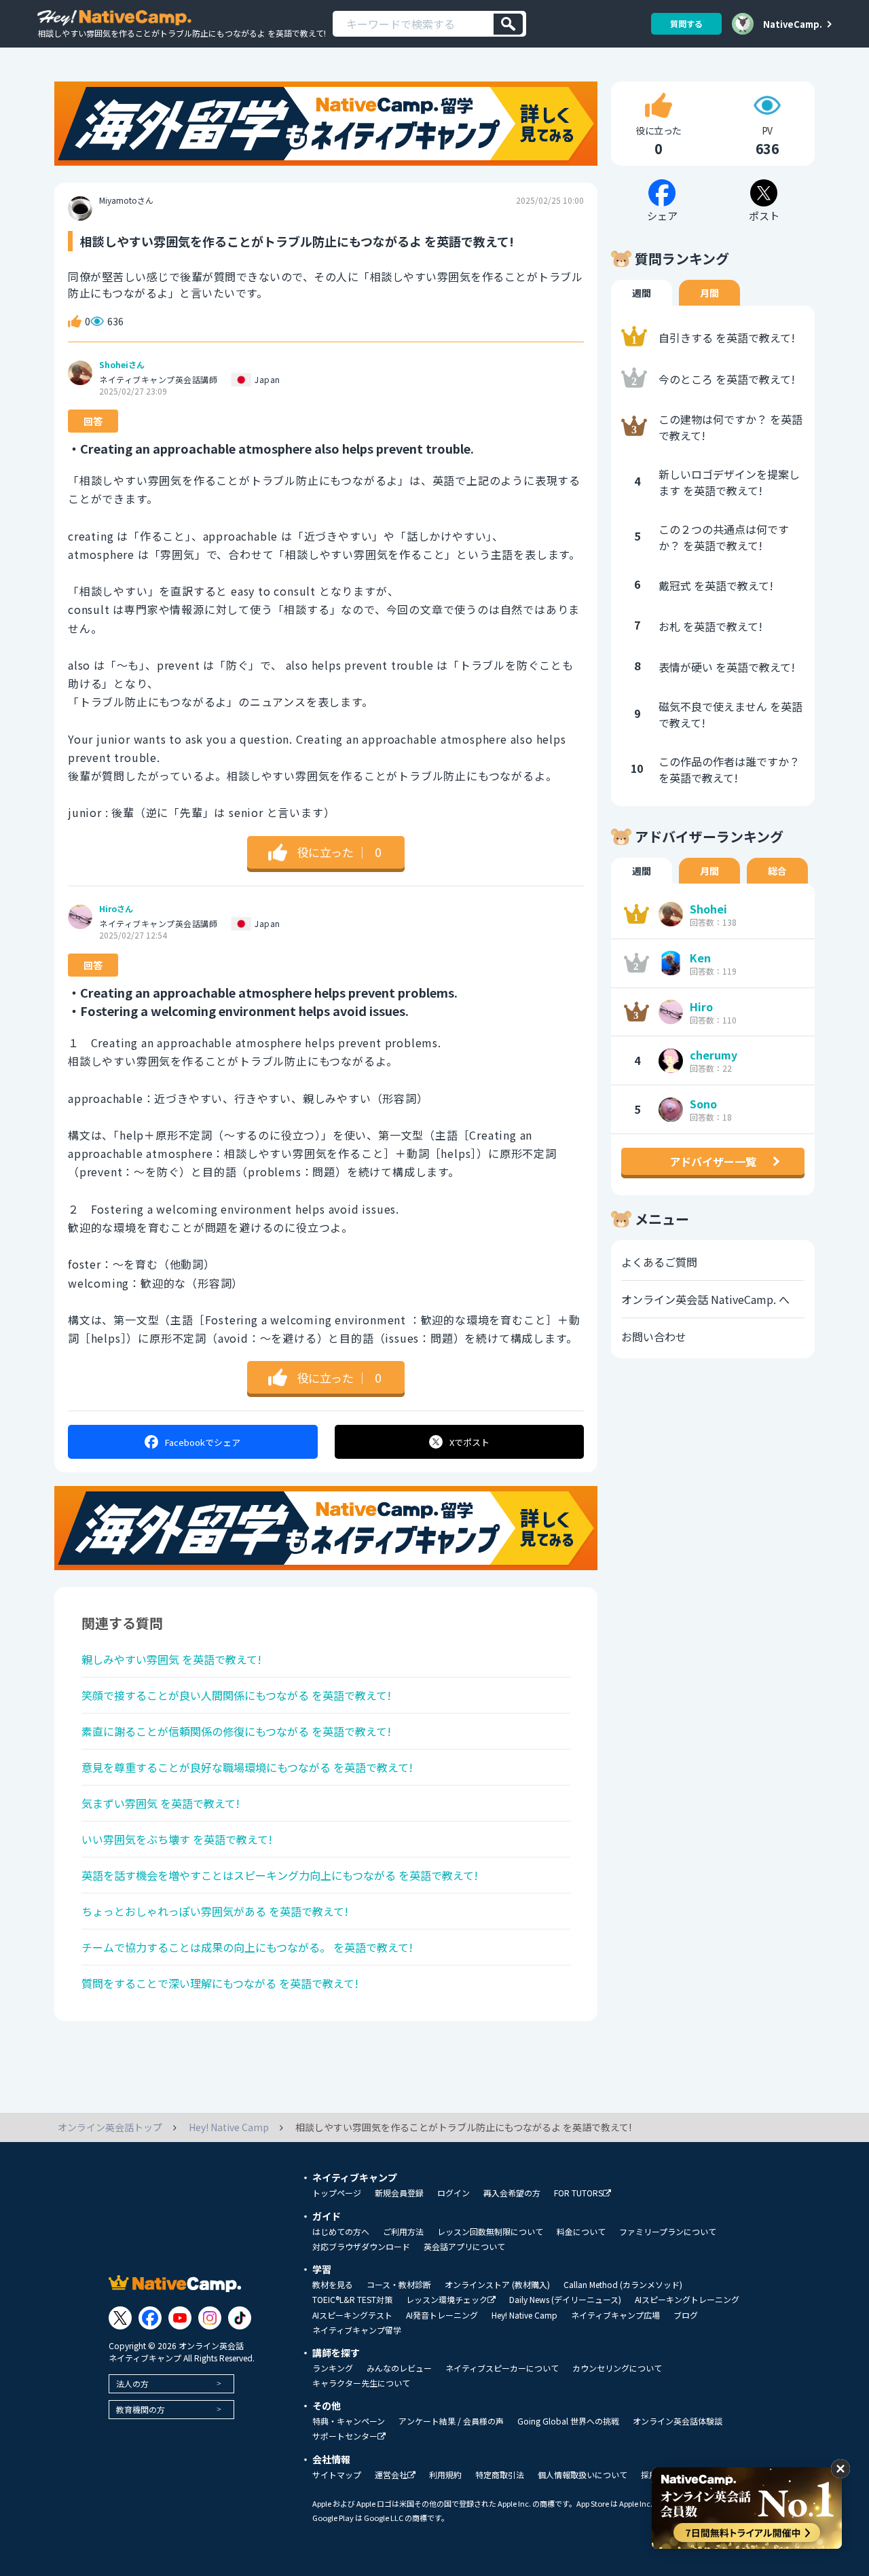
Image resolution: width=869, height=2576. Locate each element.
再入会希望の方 (512, 2193)
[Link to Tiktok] (240, 2318)
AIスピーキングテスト (352, 2315)
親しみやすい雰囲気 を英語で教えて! (171, 1659)
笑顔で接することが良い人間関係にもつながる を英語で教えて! (236, 1695)
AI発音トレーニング (442, 2315)
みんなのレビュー (399, 2368)
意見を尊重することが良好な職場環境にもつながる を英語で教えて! (247, 1767)
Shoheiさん (122, 365)
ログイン (454, 2193)
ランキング (333, 2368)
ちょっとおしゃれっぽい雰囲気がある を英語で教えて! (215, 1911)
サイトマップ (337, 2475)
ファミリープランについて (668, 2232)
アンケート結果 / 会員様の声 (451, 2421)
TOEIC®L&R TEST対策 (352, 2300)
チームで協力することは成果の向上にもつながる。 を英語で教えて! (247, 1947)
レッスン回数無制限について (490, 2232)
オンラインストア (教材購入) (497, 2285)
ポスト (469, 1442)
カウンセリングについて (617, 2368)
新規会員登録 (399, 2193)
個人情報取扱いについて (583, 2475)
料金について (581, 2232)
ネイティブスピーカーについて (502, 2368)
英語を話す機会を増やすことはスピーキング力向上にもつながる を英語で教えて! (280, 1875)
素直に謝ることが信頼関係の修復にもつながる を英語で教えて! (236, 1731)
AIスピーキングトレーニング (687, 2300)
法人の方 (132, 2383)
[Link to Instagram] (210, 2318)
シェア (203, 1442)
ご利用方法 (403, 2232)
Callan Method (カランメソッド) (623, 2285)
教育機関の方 (141, 2409)
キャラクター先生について (361, 2383)
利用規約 (445, 2475)
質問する (686, 23)
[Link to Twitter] (120, 2318)
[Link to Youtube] (180, 2318)
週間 (642, 293)
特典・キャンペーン (349, 2421)
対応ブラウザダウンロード (361, 2247)
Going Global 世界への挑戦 (568, 2421)
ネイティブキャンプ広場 (615, 2315)
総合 (777, 871)
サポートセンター (345, 2436)
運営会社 (391, 2475)
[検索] (508, 24)
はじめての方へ (341, 2232)
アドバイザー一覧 (713, 1161)
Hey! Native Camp (524, 2315)
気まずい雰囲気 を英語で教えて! (161, 1803)
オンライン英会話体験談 (678, 2421)
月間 (709, 293)
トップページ (337, 2193)
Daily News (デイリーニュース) (565, 2300)
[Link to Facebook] (150, 2318)
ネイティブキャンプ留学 (357, 2330)
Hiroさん (116, 909)
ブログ (686, 2315)
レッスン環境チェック (447, 2300)
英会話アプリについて (464, 2247)
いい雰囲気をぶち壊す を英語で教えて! (177, 1839)
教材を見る (333, 2285)
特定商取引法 (500, 2475)
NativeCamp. (793, 24)
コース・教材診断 (399, 2285)
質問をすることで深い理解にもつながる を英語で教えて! (220, 1983)
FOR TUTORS (578, 2193)
